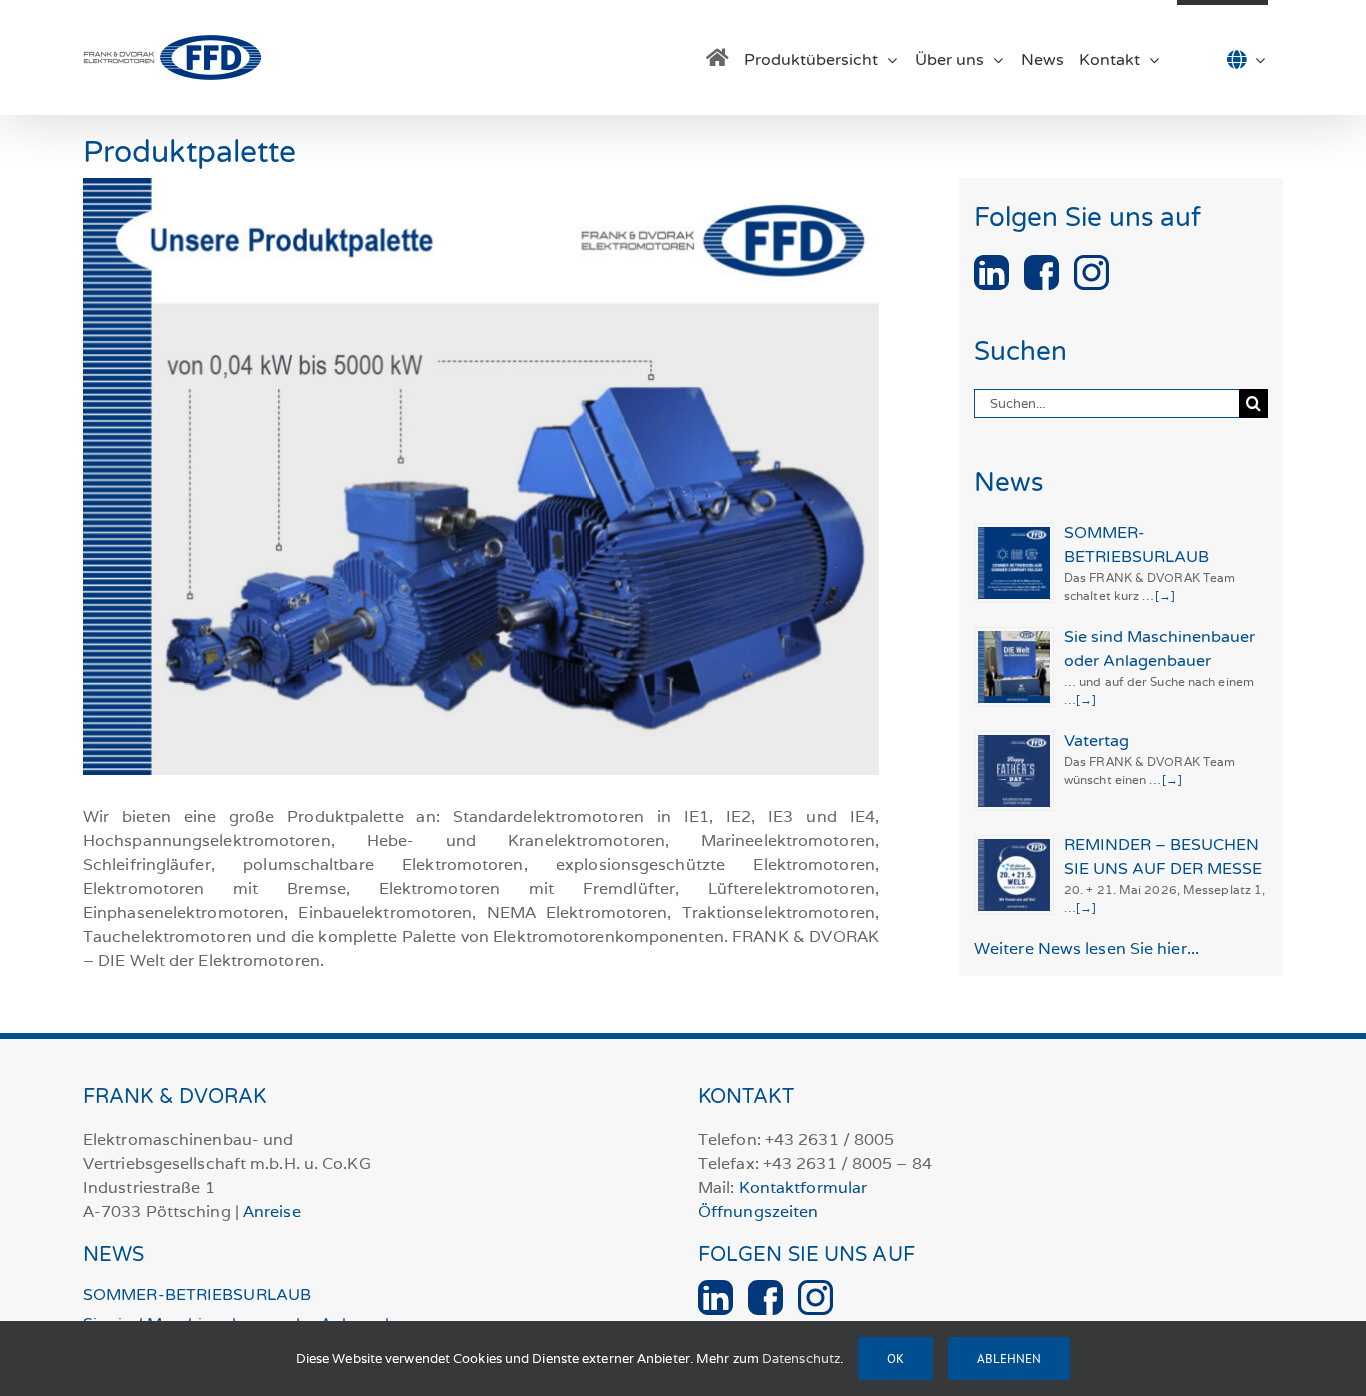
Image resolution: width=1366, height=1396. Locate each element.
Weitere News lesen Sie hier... (1086, 948)
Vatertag (1096, 741)
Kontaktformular (803, 1187)
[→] (1165, 595)
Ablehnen (1009, 1358)
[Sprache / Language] (1222, 57)
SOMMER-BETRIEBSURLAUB (197, 1295)
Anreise (272, 1211)
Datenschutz (801, 1358)
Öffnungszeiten (758, 1211)
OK (895, 1358)
